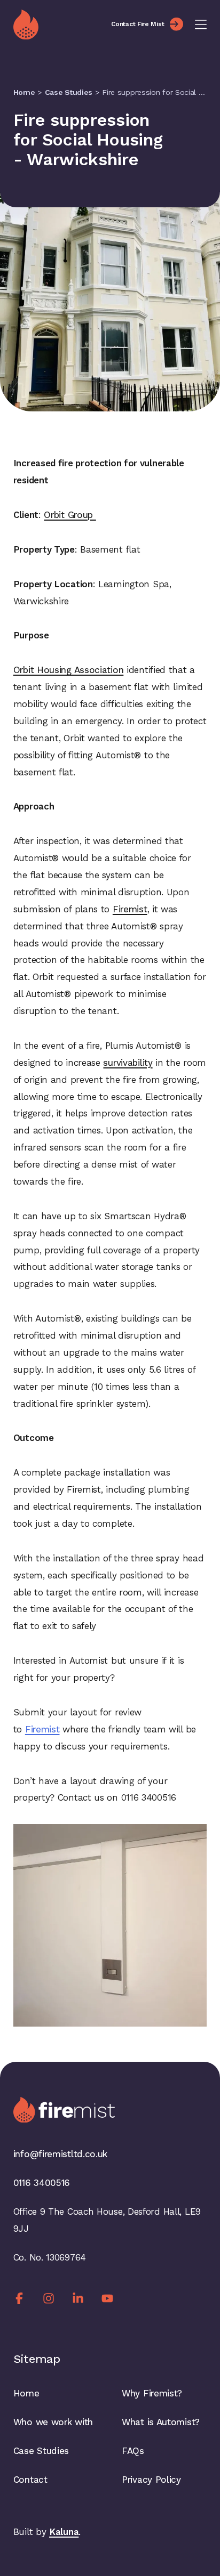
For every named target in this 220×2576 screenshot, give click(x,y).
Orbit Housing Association (69, 670)
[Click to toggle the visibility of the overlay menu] (201, 25)
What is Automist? (161, 2422)
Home (24, 92)
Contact (30, 2480)
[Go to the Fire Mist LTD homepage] (57, 25)
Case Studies (69, 92)
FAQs (133, 2451)
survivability (128, 1063)
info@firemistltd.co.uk (60, 2154)
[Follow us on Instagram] (49, 2298)
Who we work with (53, 2422)
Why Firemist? (152, 2393)
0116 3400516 (42, 2183)
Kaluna (64, 2532)
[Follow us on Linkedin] (78, 2298)
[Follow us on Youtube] (107, 2298)
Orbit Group (70, 515)
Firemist (130, 909)
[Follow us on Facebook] (19, 2298)
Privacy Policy (151, 2480)
